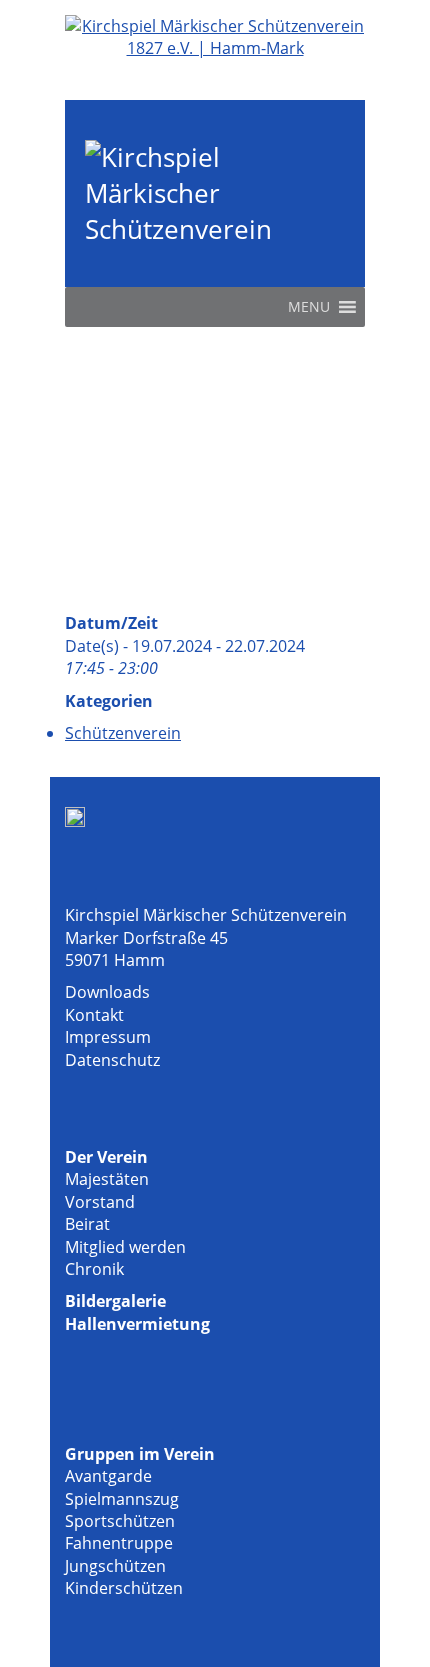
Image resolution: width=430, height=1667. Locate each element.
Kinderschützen (124, 1588)
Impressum (108, 1037)
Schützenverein (123, 733)
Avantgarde (108, 1476)
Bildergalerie (115, 1301)
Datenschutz (112, 1060)
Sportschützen (120, 1521)
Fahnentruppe (119, 1543)
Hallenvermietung (137, 1324)
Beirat (87, 1224)
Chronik (94, 1269)
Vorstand (100, 1202)
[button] (309, 307)
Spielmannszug (122, 1499)
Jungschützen (115, 1566)
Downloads (107, 992)
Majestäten (107, 1179)
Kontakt (94, 1015)
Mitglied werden (125, 1247)
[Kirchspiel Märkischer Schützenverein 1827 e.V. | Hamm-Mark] (215, 48)
